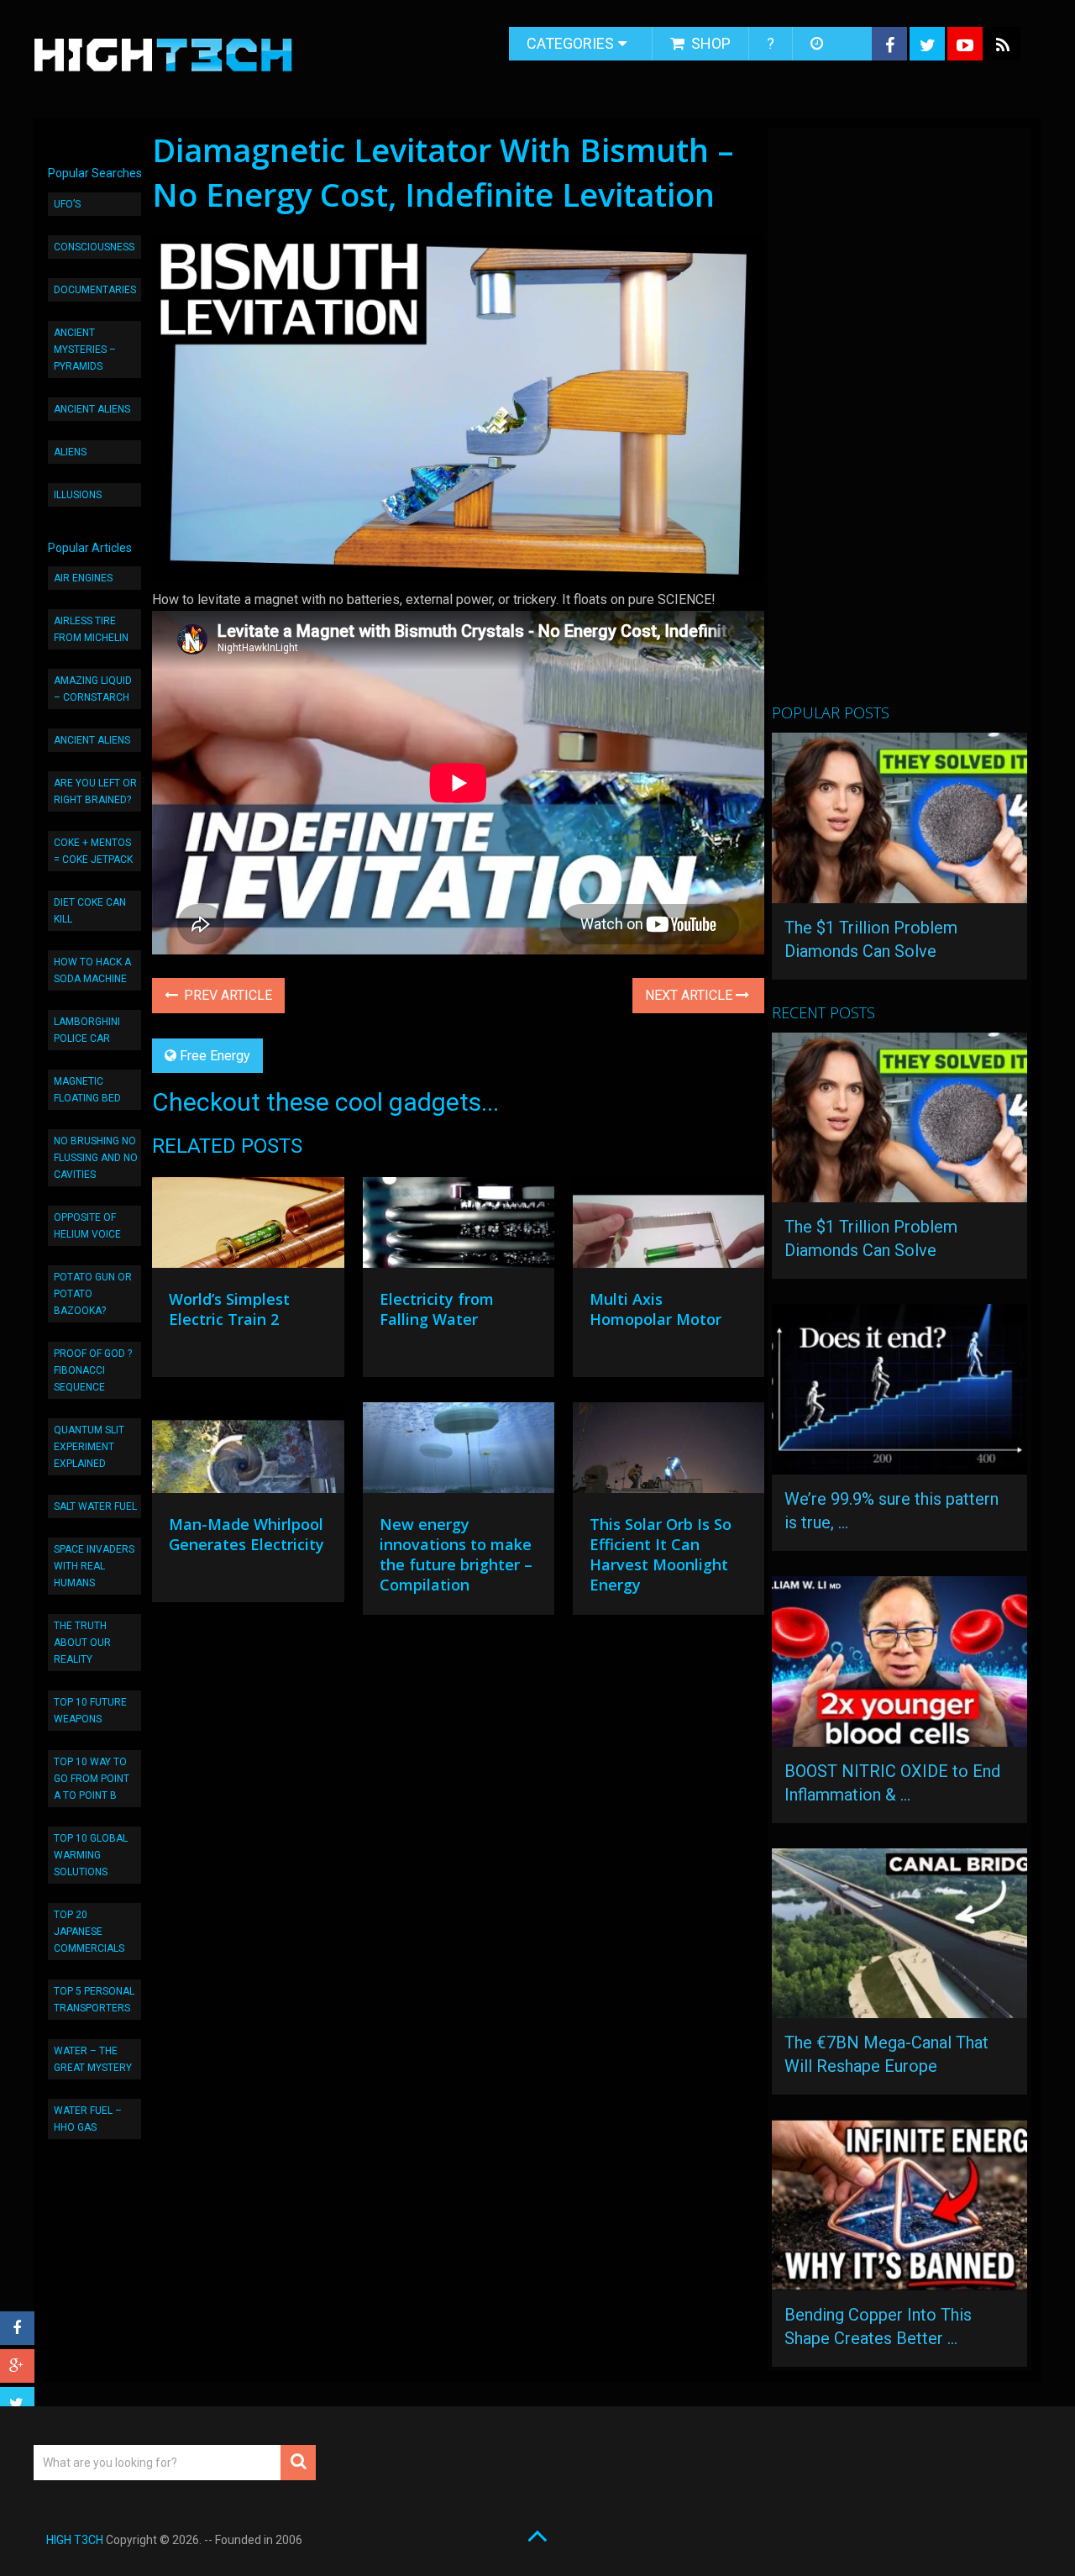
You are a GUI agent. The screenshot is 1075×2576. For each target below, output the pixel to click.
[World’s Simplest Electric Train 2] (248, 1227)
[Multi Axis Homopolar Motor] (669, 1227)
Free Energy (215, 1056)
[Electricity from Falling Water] (459, 1227)
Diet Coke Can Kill (90, 911)
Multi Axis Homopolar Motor (655, 1309)
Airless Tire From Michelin (91, 629)
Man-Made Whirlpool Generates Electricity (246, 1534)
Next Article (690, 995)
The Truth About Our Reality (82, 1643)
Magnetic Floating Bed (87, 1090)
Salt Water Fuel (95, 1506)
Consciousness (94, 247)
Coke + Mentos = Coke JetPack (93, 851)
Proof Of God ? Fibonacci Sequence (93, 1370)
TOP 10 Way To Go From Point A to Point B (92, 1779)
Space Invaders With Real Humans (94, 1566)
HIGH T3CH (75, 2540)
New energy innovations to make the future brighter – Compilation (456, 1554)
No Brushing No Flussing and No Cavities (96, 1158)
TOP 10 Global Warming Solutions (91, 1855)
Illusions (78, 495)
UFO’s (67, 204)
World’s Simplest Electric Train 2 (229, 1309)
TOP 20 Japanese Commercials (89, 1932)
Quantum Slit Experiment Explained (89, 1447)
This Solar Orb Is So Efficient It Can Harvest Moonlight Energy (661, 1554)
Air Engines (83, 578)
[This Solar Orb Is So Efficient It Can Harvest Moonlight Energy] (669, 1452)
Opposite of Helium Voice (87, 1226)
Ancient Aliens (92, 409)
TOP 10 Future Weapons (90, 1711)
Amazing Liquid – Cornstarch (93, 689)
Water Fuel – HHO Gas (88, 2119)
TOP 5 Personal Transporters (94, 2000)
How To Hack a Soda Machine (92, 970)
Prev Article (226, 995)
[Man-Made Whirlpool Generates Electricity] (248, 1452)
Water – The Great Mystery (93, 2059)
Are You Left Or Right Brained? (95, 791)
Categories (570, 43)
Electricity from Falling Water (437, 1309)
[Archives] (818, 44)
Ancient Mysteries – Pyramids (85, 350)
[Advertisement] (898, 423)
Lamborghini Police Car (87, 1030)
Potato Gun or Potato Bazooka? (93, 1294)
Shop (709, 43)
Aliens (70, 452)
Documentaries (95, 290)
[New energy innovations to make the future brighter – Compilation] (459, 1452)
